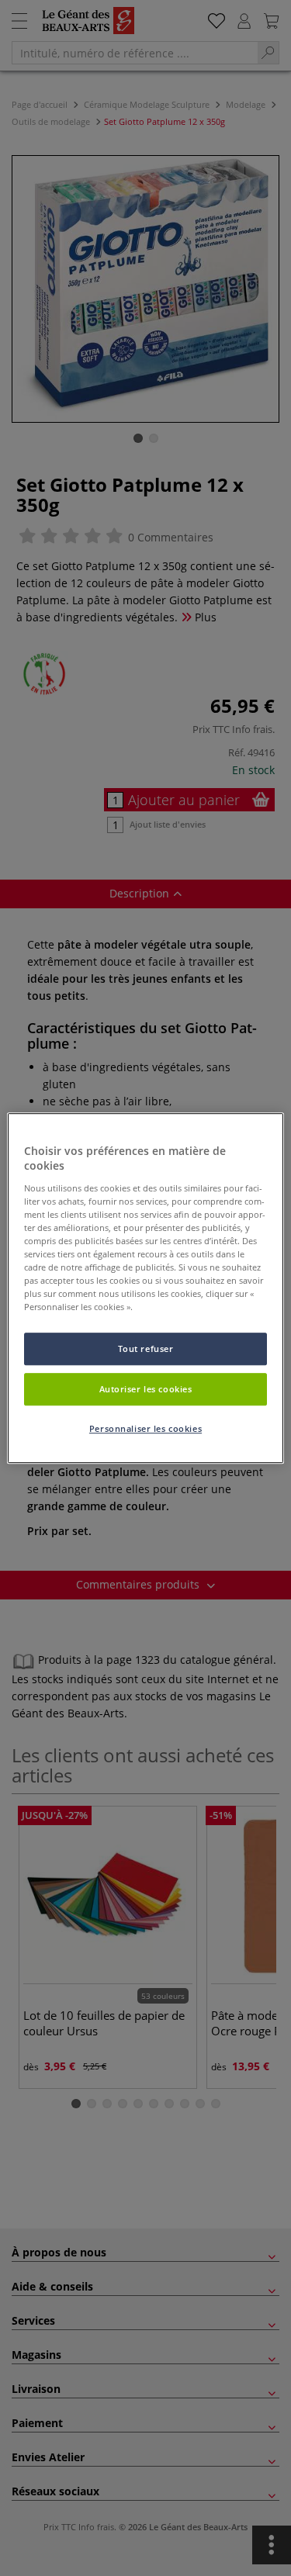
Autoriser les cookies (146, 1389)
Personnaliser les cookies (145, 1428)
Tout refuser (146, 1349)
